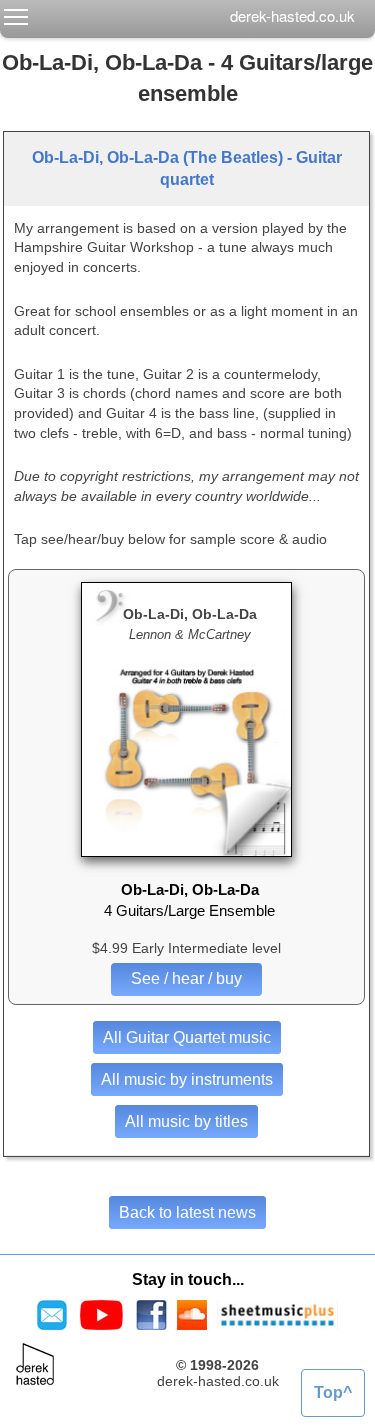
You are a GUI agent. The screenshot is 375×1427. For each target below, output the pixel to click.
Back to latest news (187, 1212)
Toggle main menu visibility (16, 16)
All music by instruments (187, 1079)
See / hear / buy (186, 978)
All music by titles (186, 1121)
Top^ (333, 1392)
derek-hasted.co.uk (292, 15)
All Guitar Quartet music (187, 1037)
